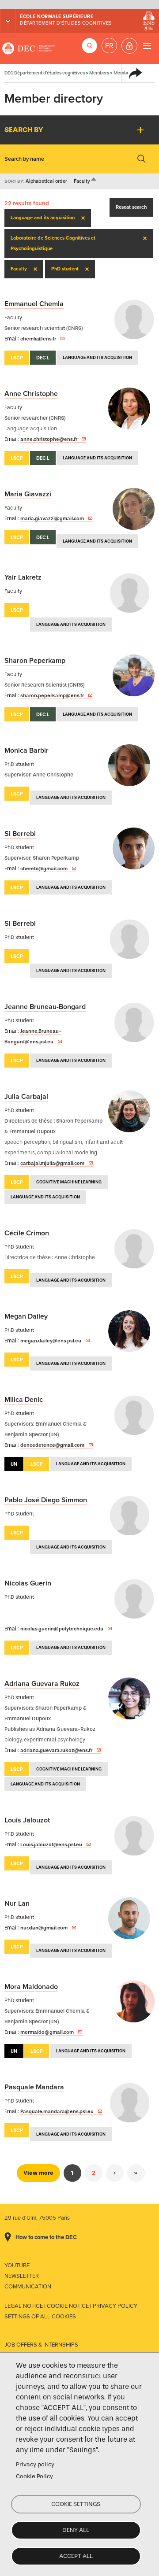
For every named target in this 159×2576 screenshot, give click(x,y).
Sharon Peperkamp (35, 661)
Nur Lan (17, 1903)
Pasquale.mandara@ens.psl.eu (57, 2111)
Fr (109, 46)
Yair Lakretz (23, 577)
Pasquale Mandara (34, 2087)
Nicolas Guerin (28, 1583)
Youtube (17, 2266)
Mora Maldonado (31, 1987)
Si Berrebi (20, 834)
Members (99, 73)
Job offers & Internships (41, 2345)
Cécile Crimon (27, 1233)
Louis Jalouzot (27, 1820)
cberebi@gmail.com (44, 869)
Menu (147, 46)
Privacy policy (35, 2464)
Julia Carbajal (26, 1097)
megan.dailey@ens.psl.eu (51, 1341)
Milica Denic (24, 1400)
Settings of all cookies (40, 2317)
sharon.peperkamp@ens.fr (52, 695)
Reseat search (131, 207)
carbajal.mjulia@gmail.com (52, 1163)
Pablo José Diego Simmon (46, 1500)
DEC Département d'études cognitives (29, 48)
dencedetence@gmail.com (52, 1445)
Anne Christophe (31, 394)
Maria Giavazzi (28, 494)
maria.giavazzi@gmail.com (52, 518)
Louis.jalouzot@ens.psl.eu (51, 1844)
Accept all (76, 2556)
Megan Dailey (26, 1316)
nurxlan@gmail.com (44, 1928)
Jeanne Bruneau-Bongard (45, 1007)
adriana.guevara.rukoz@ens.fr (56, 1750)
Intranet (129, 46)
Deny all (76, 2530)
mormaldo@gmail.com (47, 2032)
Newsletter (22, 2276)
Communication (28, 2287)
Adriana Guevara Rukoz (42, 1684)
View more (38, 2173)
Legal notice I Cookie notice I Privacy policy (71, 2306)
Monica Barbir (26, 750)
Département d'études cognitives (66, 23)
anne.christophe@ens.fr (49, 439)
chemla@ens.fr (38, 339)
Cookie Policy (34, 2476)
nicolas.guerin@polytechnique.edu (62, 1629)
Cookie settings (76, 2504)
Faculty (85, 181)
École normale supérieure (57, 17)
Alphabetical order (46, 181)
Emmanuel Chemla (34, 304)
